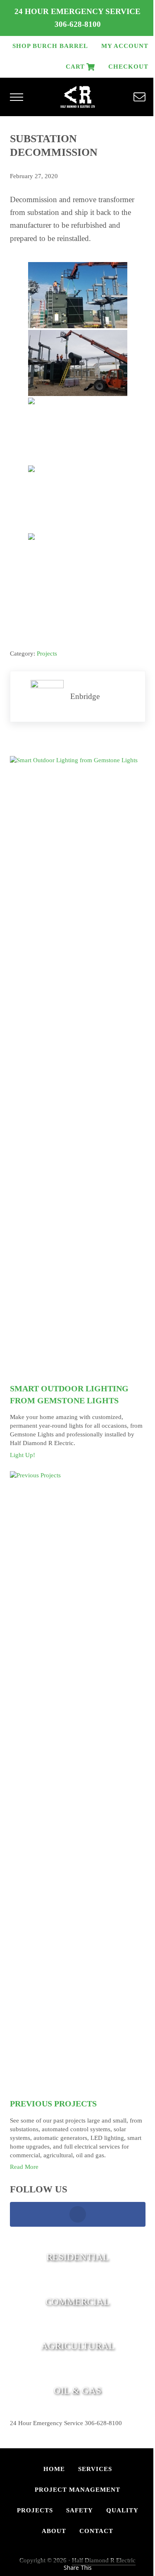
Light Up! (23, 1455)
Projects (47, 654)
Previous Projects (53, 2104)
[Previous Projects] (78, 1781)
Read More (24, 2167)
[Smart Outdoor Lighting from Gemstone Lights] (78, 1066)
